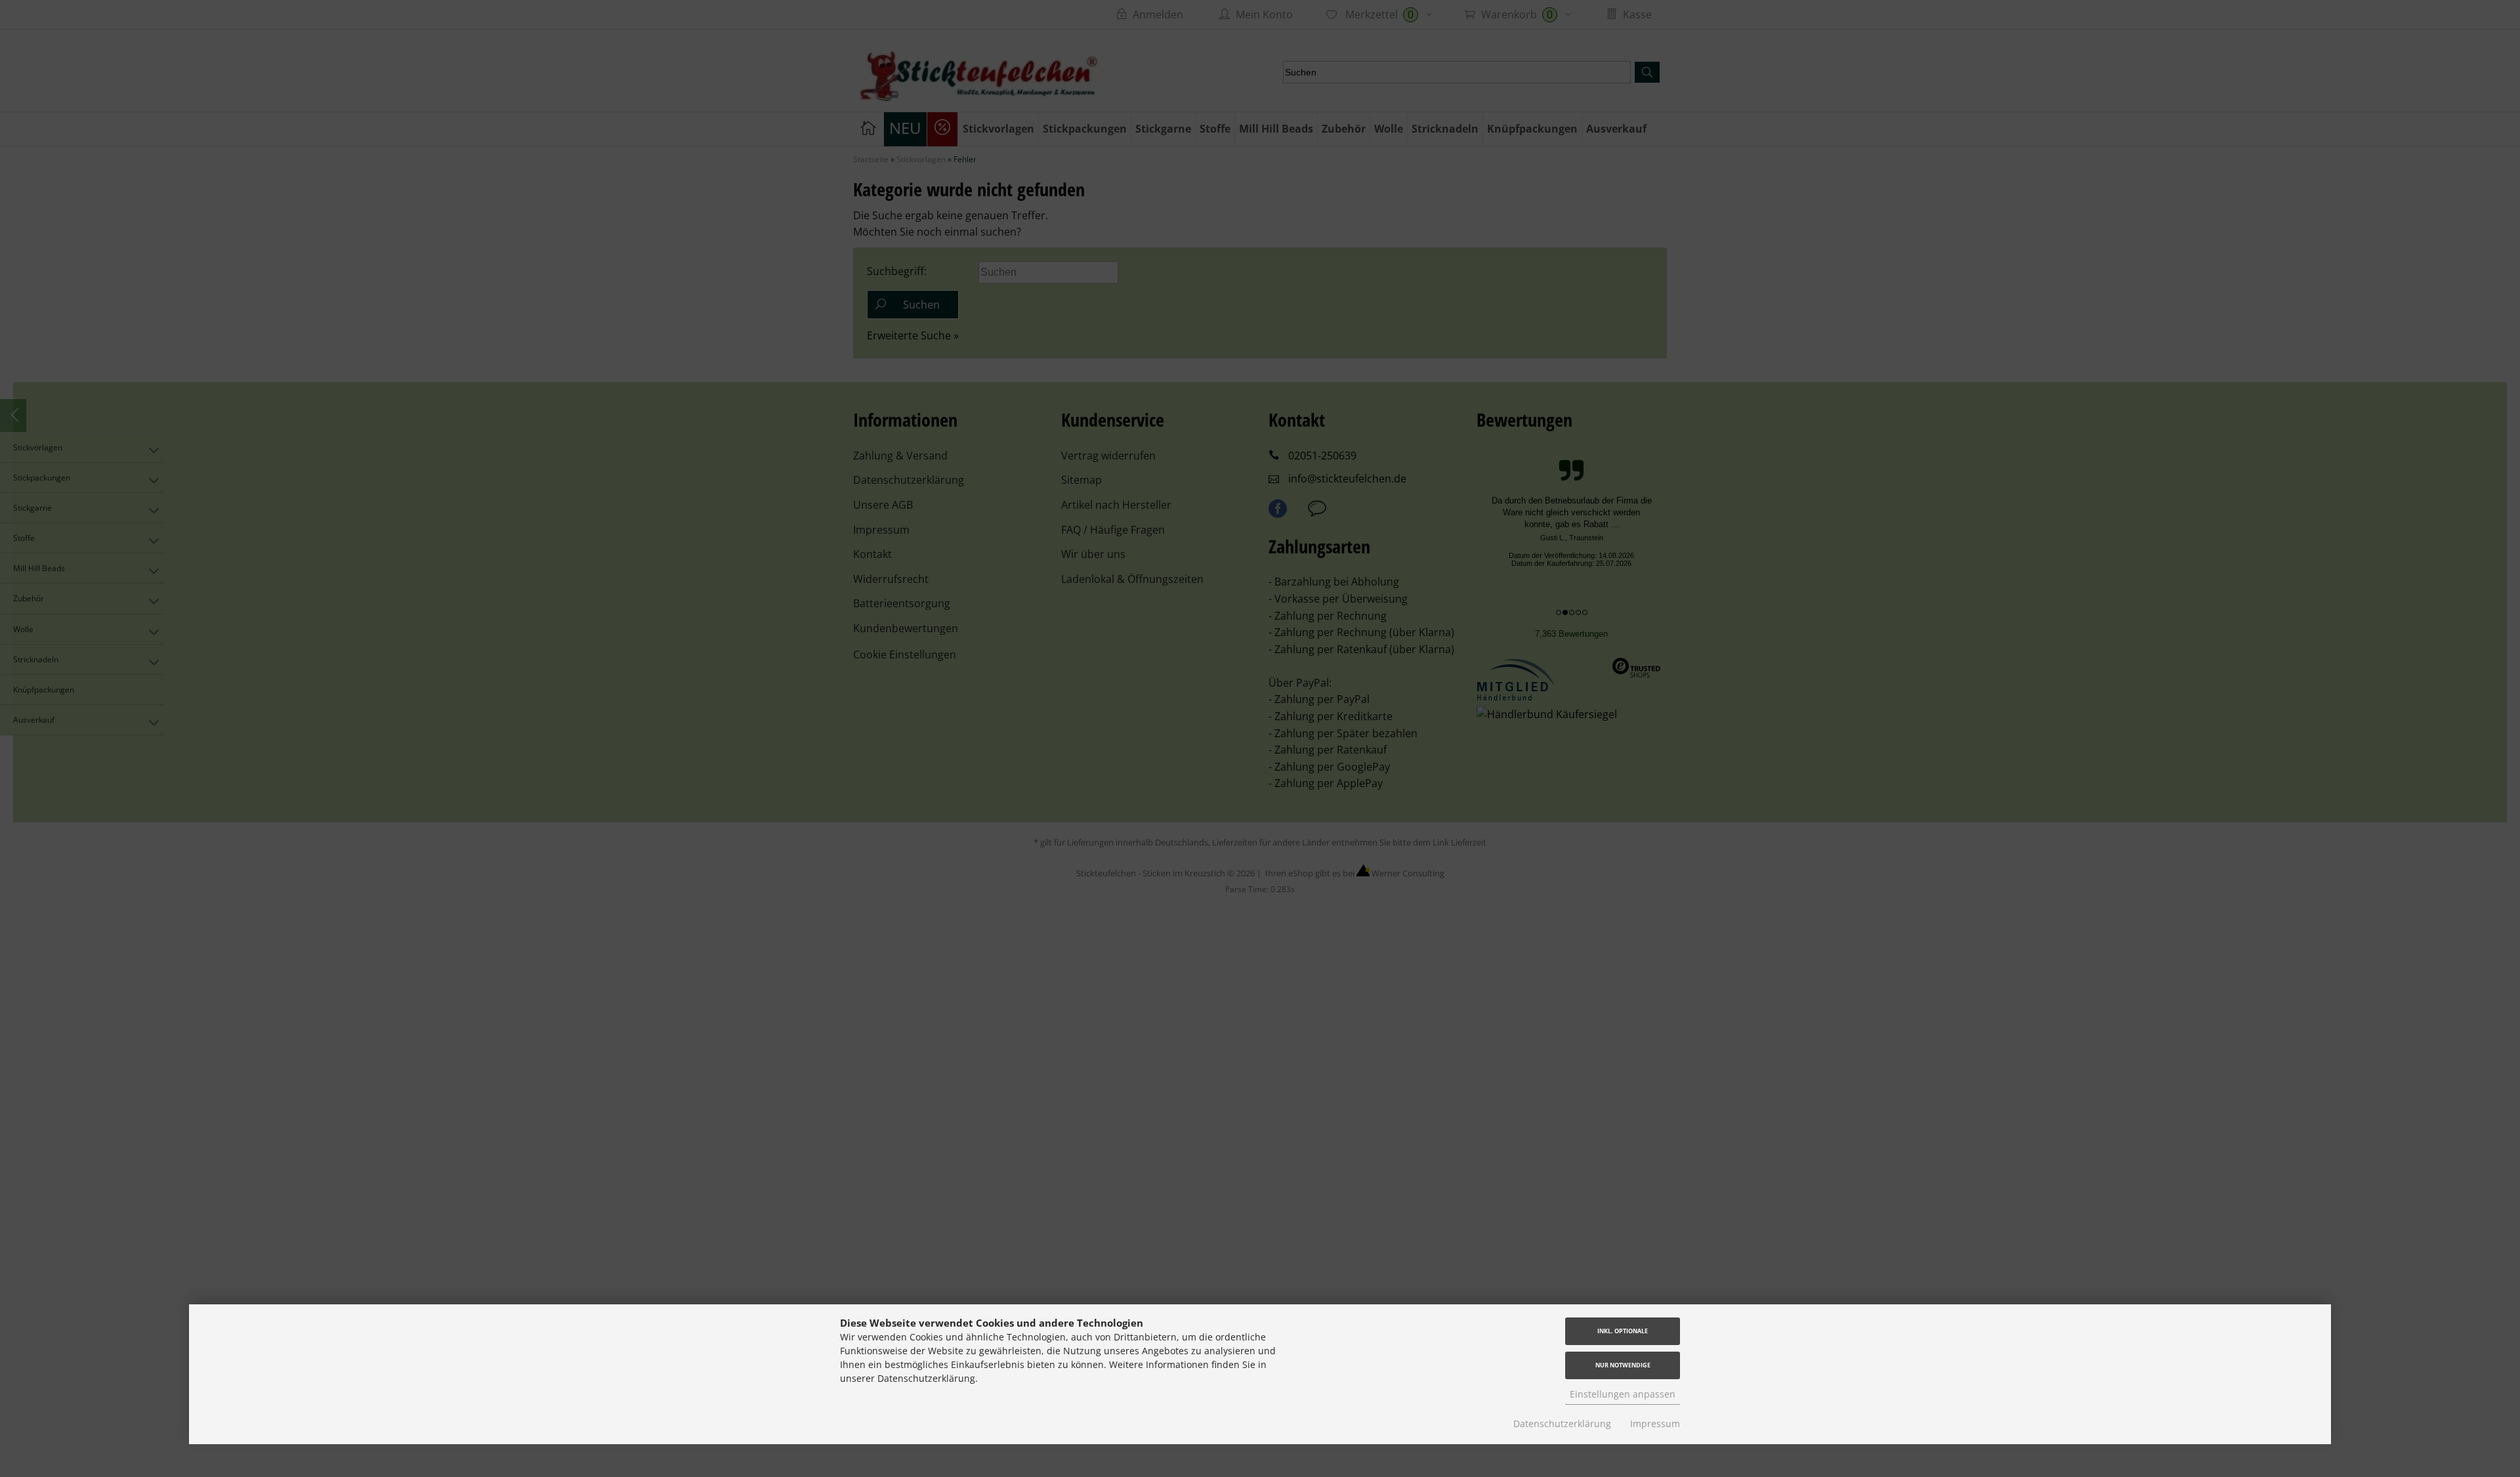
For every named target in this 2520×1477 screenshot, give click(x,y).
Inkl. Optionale (1623, 1331)
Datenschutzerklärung (1562, 1423)
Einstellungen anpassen (1623, 1394)
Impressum (1655, 1423)
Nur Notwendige (1623, 1365)
